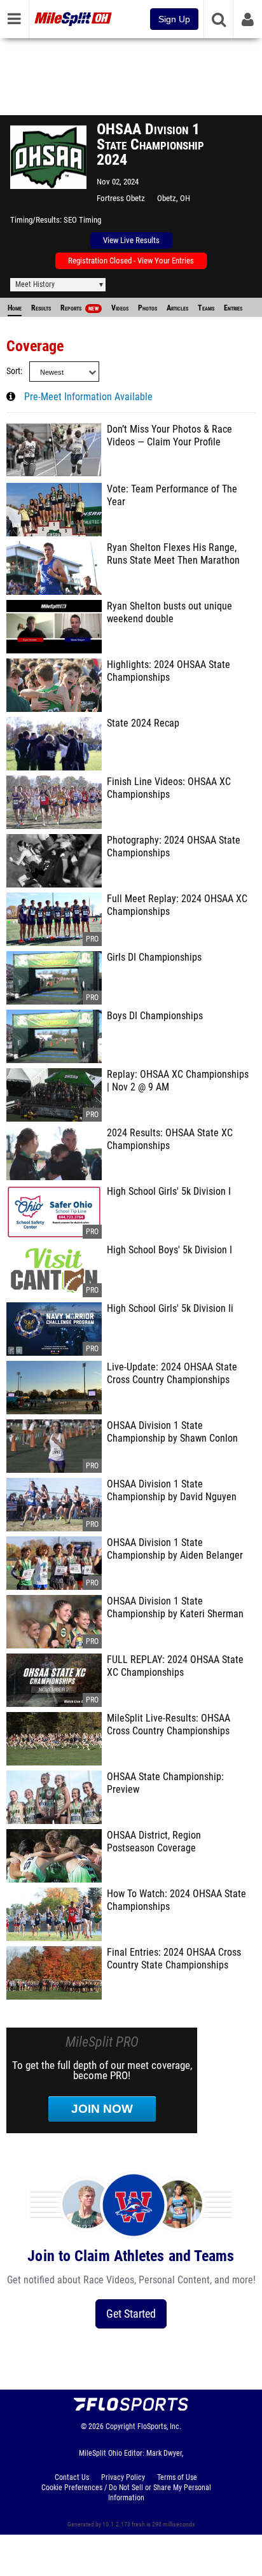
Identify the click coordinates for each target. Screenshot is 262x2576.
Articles (177, 308)
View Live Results (131, 240)
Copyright (121, 2426)
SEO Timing (82, 220)
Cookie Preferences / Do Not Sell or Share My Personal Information (126, 2493)
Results (41, 308)
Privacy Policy (123, 2477)
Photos (148, 308)
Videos (120, 308)
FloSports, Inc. (159, 2426)
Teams (206, 308)
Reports (79, 308)
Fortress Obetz (121, 198)
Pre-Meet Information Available (88, 397)
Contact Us (72, 2477)
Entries (233, 308)
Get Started (131, 2314)
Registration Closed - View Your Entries (131, 261)
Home (15, 308)
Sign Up (174, 19)
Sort (13, 371)
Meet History (35, 284)
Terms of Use (177, 2477)
